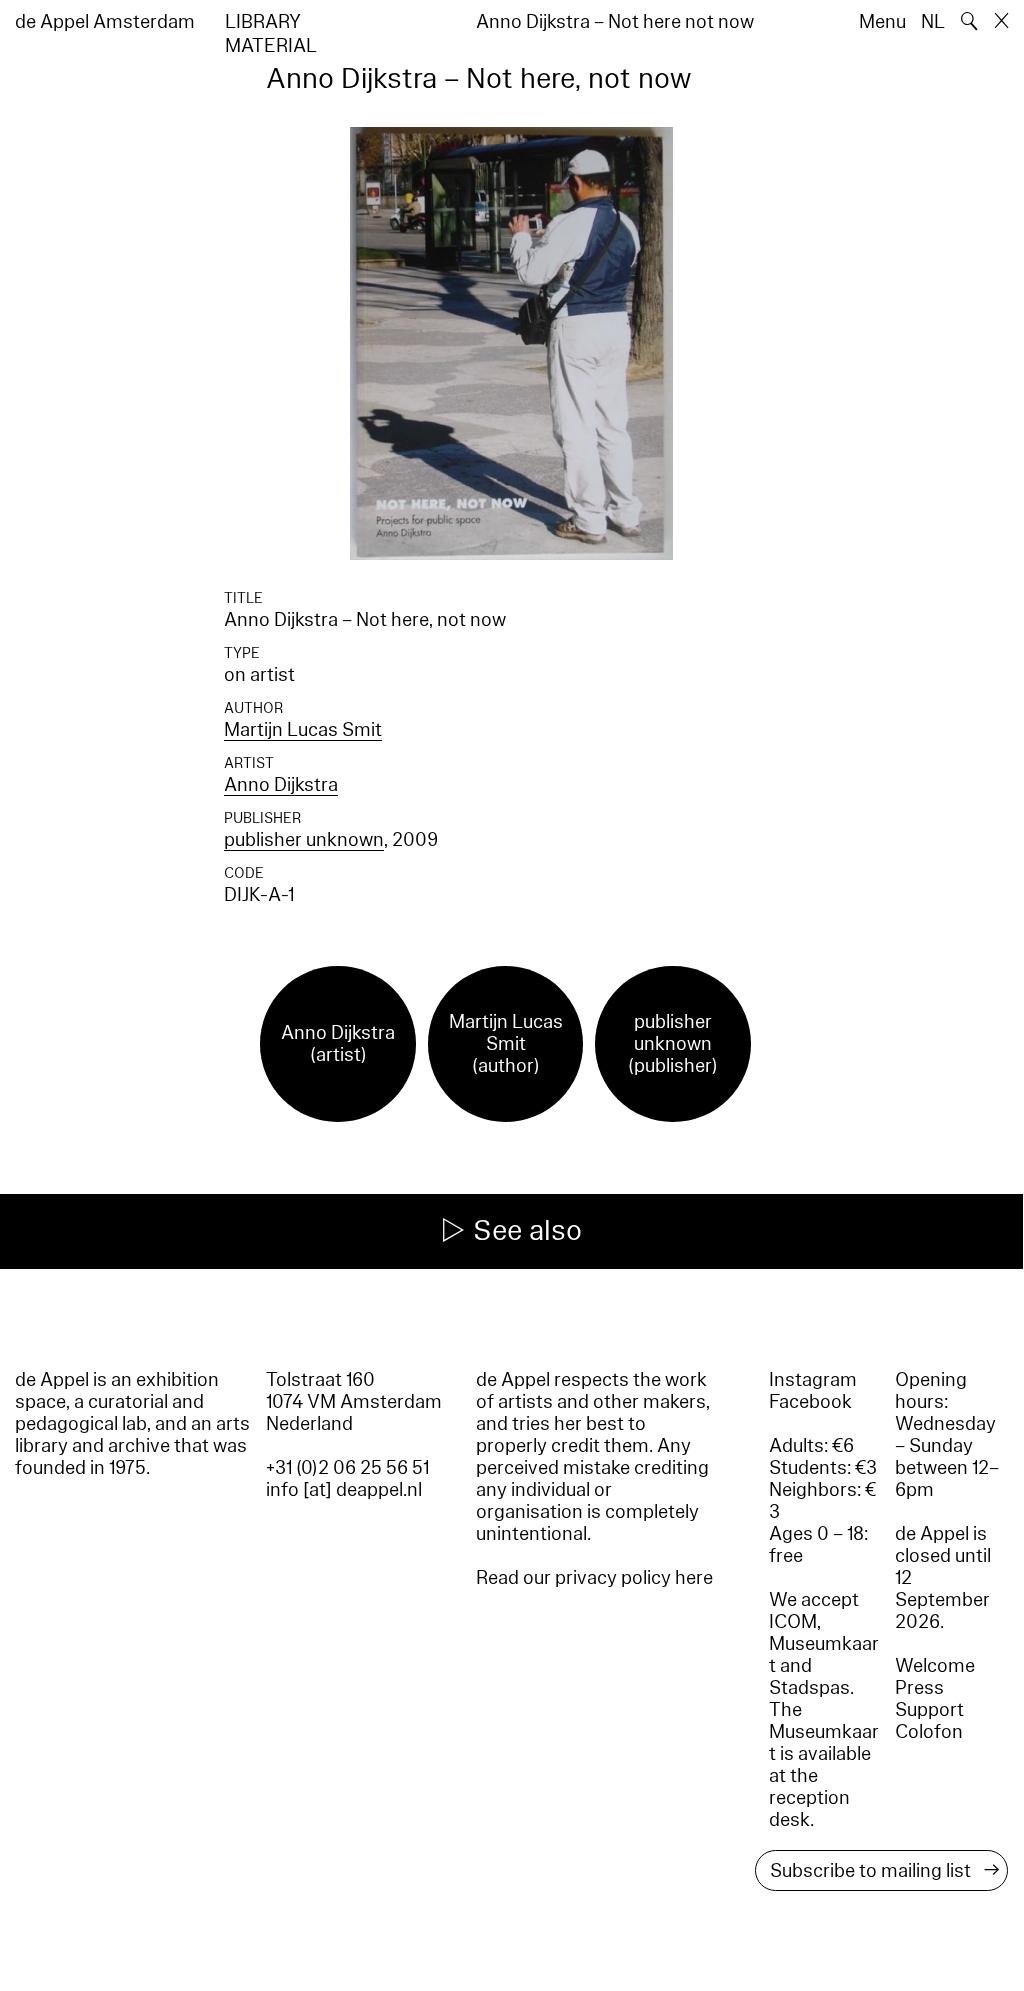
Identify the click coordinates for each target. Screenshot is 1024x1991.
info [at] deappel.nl (344, 1490)
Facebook (810, 1402)
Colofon (929, 1732)
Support (929, 1710)
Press (919, 1688)
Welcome (935, 1666)
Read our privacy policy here (594, 1578)
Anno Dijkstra (281, 785)
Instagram (813, 1380)
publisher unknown (304, 840)
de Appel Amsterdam (105, 22)
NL (933, 22)
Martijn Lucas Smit (303, 730)
